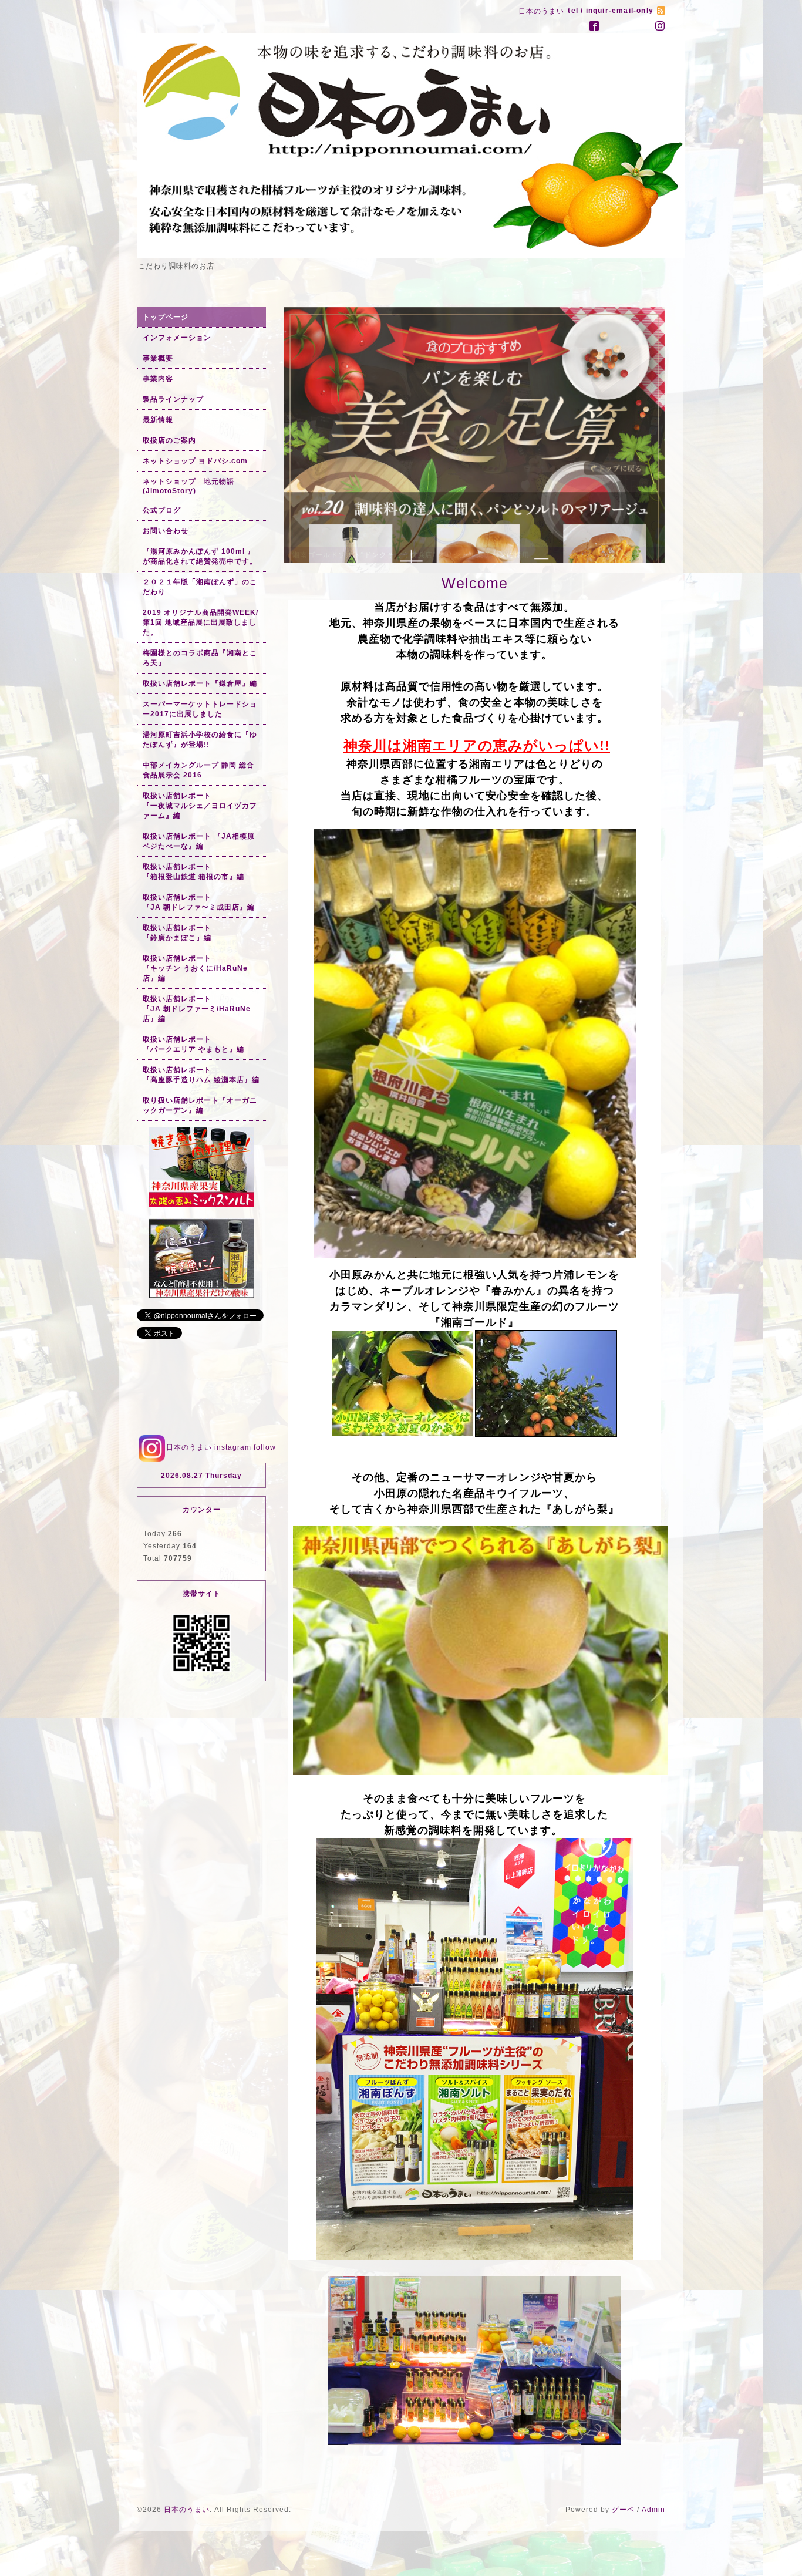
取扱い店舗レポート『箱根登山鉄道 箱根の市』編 (193, 872)
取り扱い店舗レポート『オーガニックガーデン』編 (200, 1105)
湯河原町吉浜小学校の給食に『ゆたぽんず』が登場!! (200, 740)
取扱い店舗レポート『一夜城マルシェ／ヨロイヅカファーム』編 (200, 806)
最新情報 (158, 420)
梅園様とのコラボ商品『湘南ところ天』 (200, 658)
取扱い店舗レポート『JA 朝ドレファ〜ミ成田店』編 (199, 902)
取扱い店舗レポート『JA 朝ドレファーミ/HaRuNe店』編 (197, 1009)
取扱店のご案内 (169, 440)
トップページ (166, 317)
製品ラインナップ (173, 399)
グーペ (623, 2507)
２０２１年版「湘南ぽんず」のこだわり (200, 587)
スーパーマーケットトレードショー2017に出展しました (200, 709)
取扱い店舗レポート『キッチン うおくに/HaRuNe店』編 (195, 968)
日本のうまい (187, 2507)
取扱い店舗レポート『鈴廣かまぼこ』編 (177, 933)
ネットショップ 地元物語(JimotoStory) (188, 486)
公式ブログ (162, 510)
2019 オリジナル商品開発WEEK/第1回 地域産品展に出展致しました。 (201, 622)
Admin (653, 2507)
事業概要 (158, 358)
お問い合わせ (166, 531)
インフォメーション (177, 338)
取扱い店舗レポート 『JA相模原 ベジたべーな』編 (199, 841)
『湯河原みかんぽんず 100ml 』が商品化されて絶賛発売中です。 (200, 556)
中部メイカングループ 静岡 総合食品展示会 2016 (198, 770)
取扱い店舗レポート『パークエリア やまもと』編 (193, 1044)
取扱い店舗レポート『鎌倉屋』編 (200, 683)
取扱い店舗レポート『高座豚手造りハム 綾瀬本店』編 (201, 1075)
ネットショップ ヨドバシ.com (195, 461)
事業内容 (158, 379)
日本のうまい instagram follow (221, 1447)
